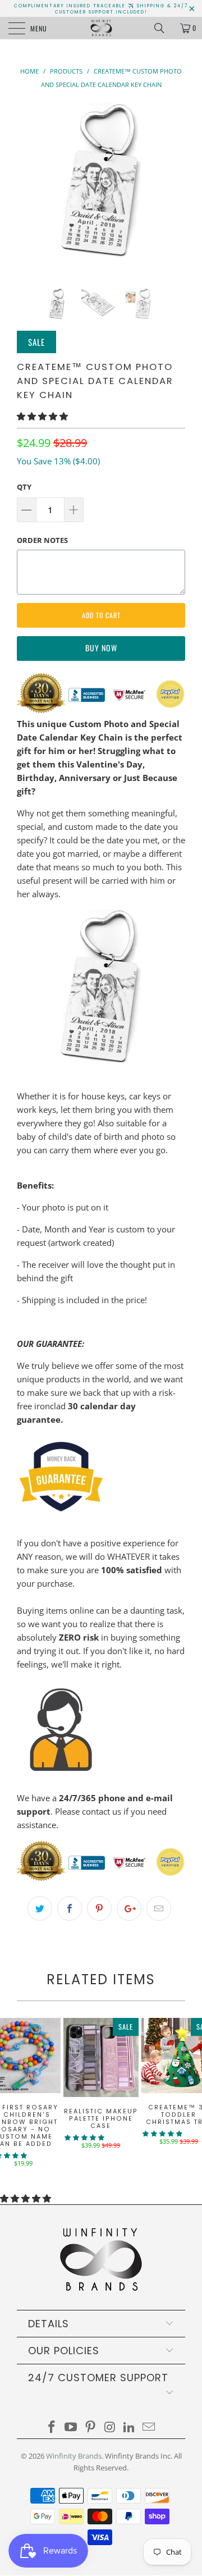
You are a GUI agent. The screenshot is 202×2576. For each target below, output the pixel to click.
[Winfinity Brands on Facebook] (52, 2427)
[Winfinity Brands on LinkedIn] (130, 2427)
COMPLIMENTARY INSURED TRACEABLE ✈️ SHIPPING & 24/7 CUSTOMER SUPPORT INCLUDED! (101, 9)
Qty (24, 487)
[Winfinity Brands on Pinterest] (91, 2427)
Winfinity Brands (74, 2456)
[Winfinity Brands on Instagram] (111, 2427)
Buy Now (101, 648)
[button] (42, 416)
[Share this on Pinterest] (99, 1908)
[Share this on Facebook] (70, 1908)
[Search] (163, 28)
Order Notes (42, 540)
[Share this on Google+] (129, 1908)
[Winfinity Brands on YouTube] (71, 2427)
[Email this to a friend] (159, 1908)
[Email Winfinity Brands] (149, 2427)
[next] (175, 187)
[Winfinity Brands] (101, 28)
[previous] (27, 187)
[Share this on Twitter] (40, 1908)
